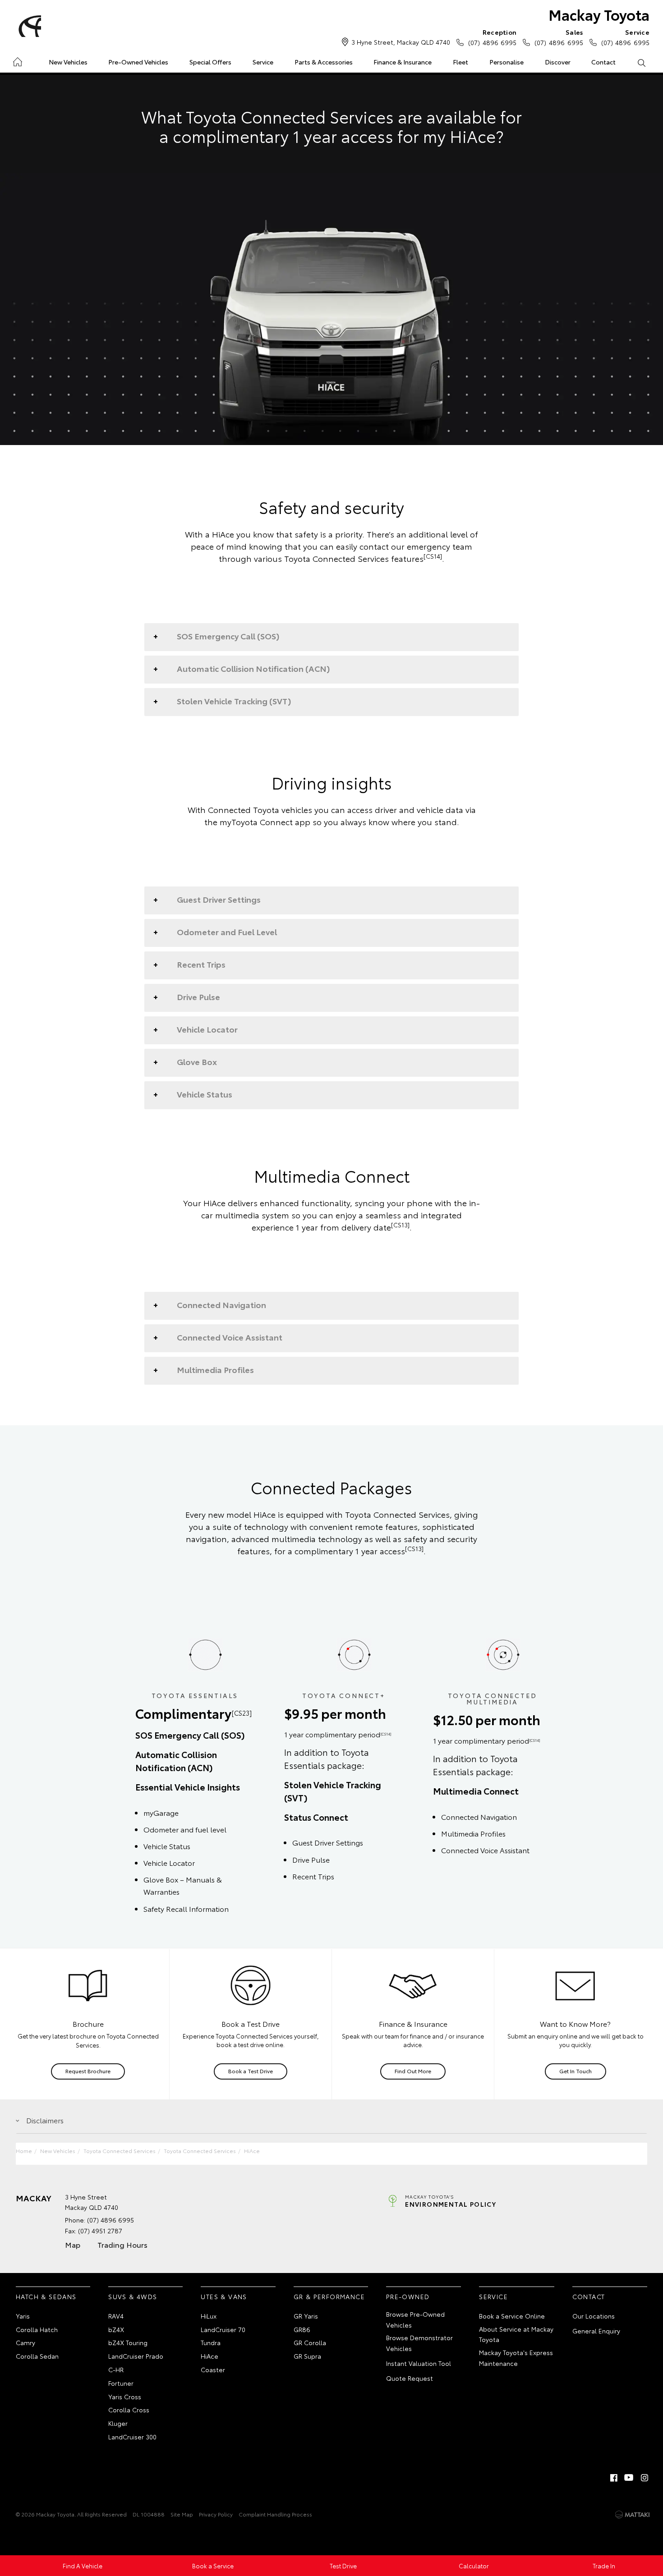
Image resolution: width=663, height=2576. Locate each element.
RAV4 (116, 2316)
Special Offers (210, 62)
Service (263, 62)
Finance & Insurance (403, 62)
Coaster (213, 2369)
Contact (603, 62)
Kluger (118, 2423)
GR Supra (307, 2356)
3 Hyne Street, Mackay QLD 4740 (401, 42)
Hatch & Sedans (46, 2296)
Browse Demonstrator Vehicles (419, 2343)
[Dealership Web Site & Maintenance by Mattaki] (632, 2515)
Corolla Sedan (37, 2356)
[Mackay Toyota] (28, 26)
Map (73, 2244)
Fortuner (121, 2383)
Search (641, 62)
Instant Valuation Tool (419, 2363)
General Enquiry (596, 2331)
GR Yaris (306, 2316)
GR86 (302, 2329)
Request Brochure (88, 2071)
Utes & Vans (224, 2296)
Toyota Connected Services (120, 2151)
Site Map (182, 2514)
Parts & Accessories (324, 62)
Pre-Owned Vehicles (138, 62)
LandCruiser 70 (223, 2329)
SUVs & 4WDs (133, 2296)
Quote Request (410, 2378)
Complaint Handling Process (275, 2514)
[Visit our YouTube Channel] (629, 2478)
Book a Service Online (512, 2316)
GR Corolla (310, 2342)
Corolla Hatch (37, 2329)
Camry (25, 2342)
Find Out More (413, 2071)
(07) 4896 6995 (492, 37)
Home (17, 60)
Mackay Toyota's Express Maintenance (516, 2358)
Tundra (211, 2342)
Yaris (23, 2316)
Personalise (506, 62)
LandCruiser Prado (136, 2356)
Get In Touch (576, 2071)
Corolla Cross (129, 2410)
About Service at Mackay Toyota (516, 2334)
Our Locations (594, 2316)
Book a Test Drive (251, 2071)
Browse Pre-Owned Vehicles (415, 2319)
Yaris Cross (125, 2397)
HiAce (252, 2151)
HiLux (209, 2316)
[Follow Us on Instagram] (645, 2478)
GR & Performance (329, 2296)
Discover (558, 62)
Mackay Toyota (599, 14)
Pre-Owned (408, 2296)
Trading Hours (122, 2244)
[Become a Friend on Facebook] (614, 2478)
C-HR (116, 2369)
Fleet (460, 62)
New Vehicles (68, 62)
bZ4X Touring (128, 2342)
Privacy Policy (216, 2514)
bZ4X (116, 2329)
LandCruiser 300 (132, 2437)
